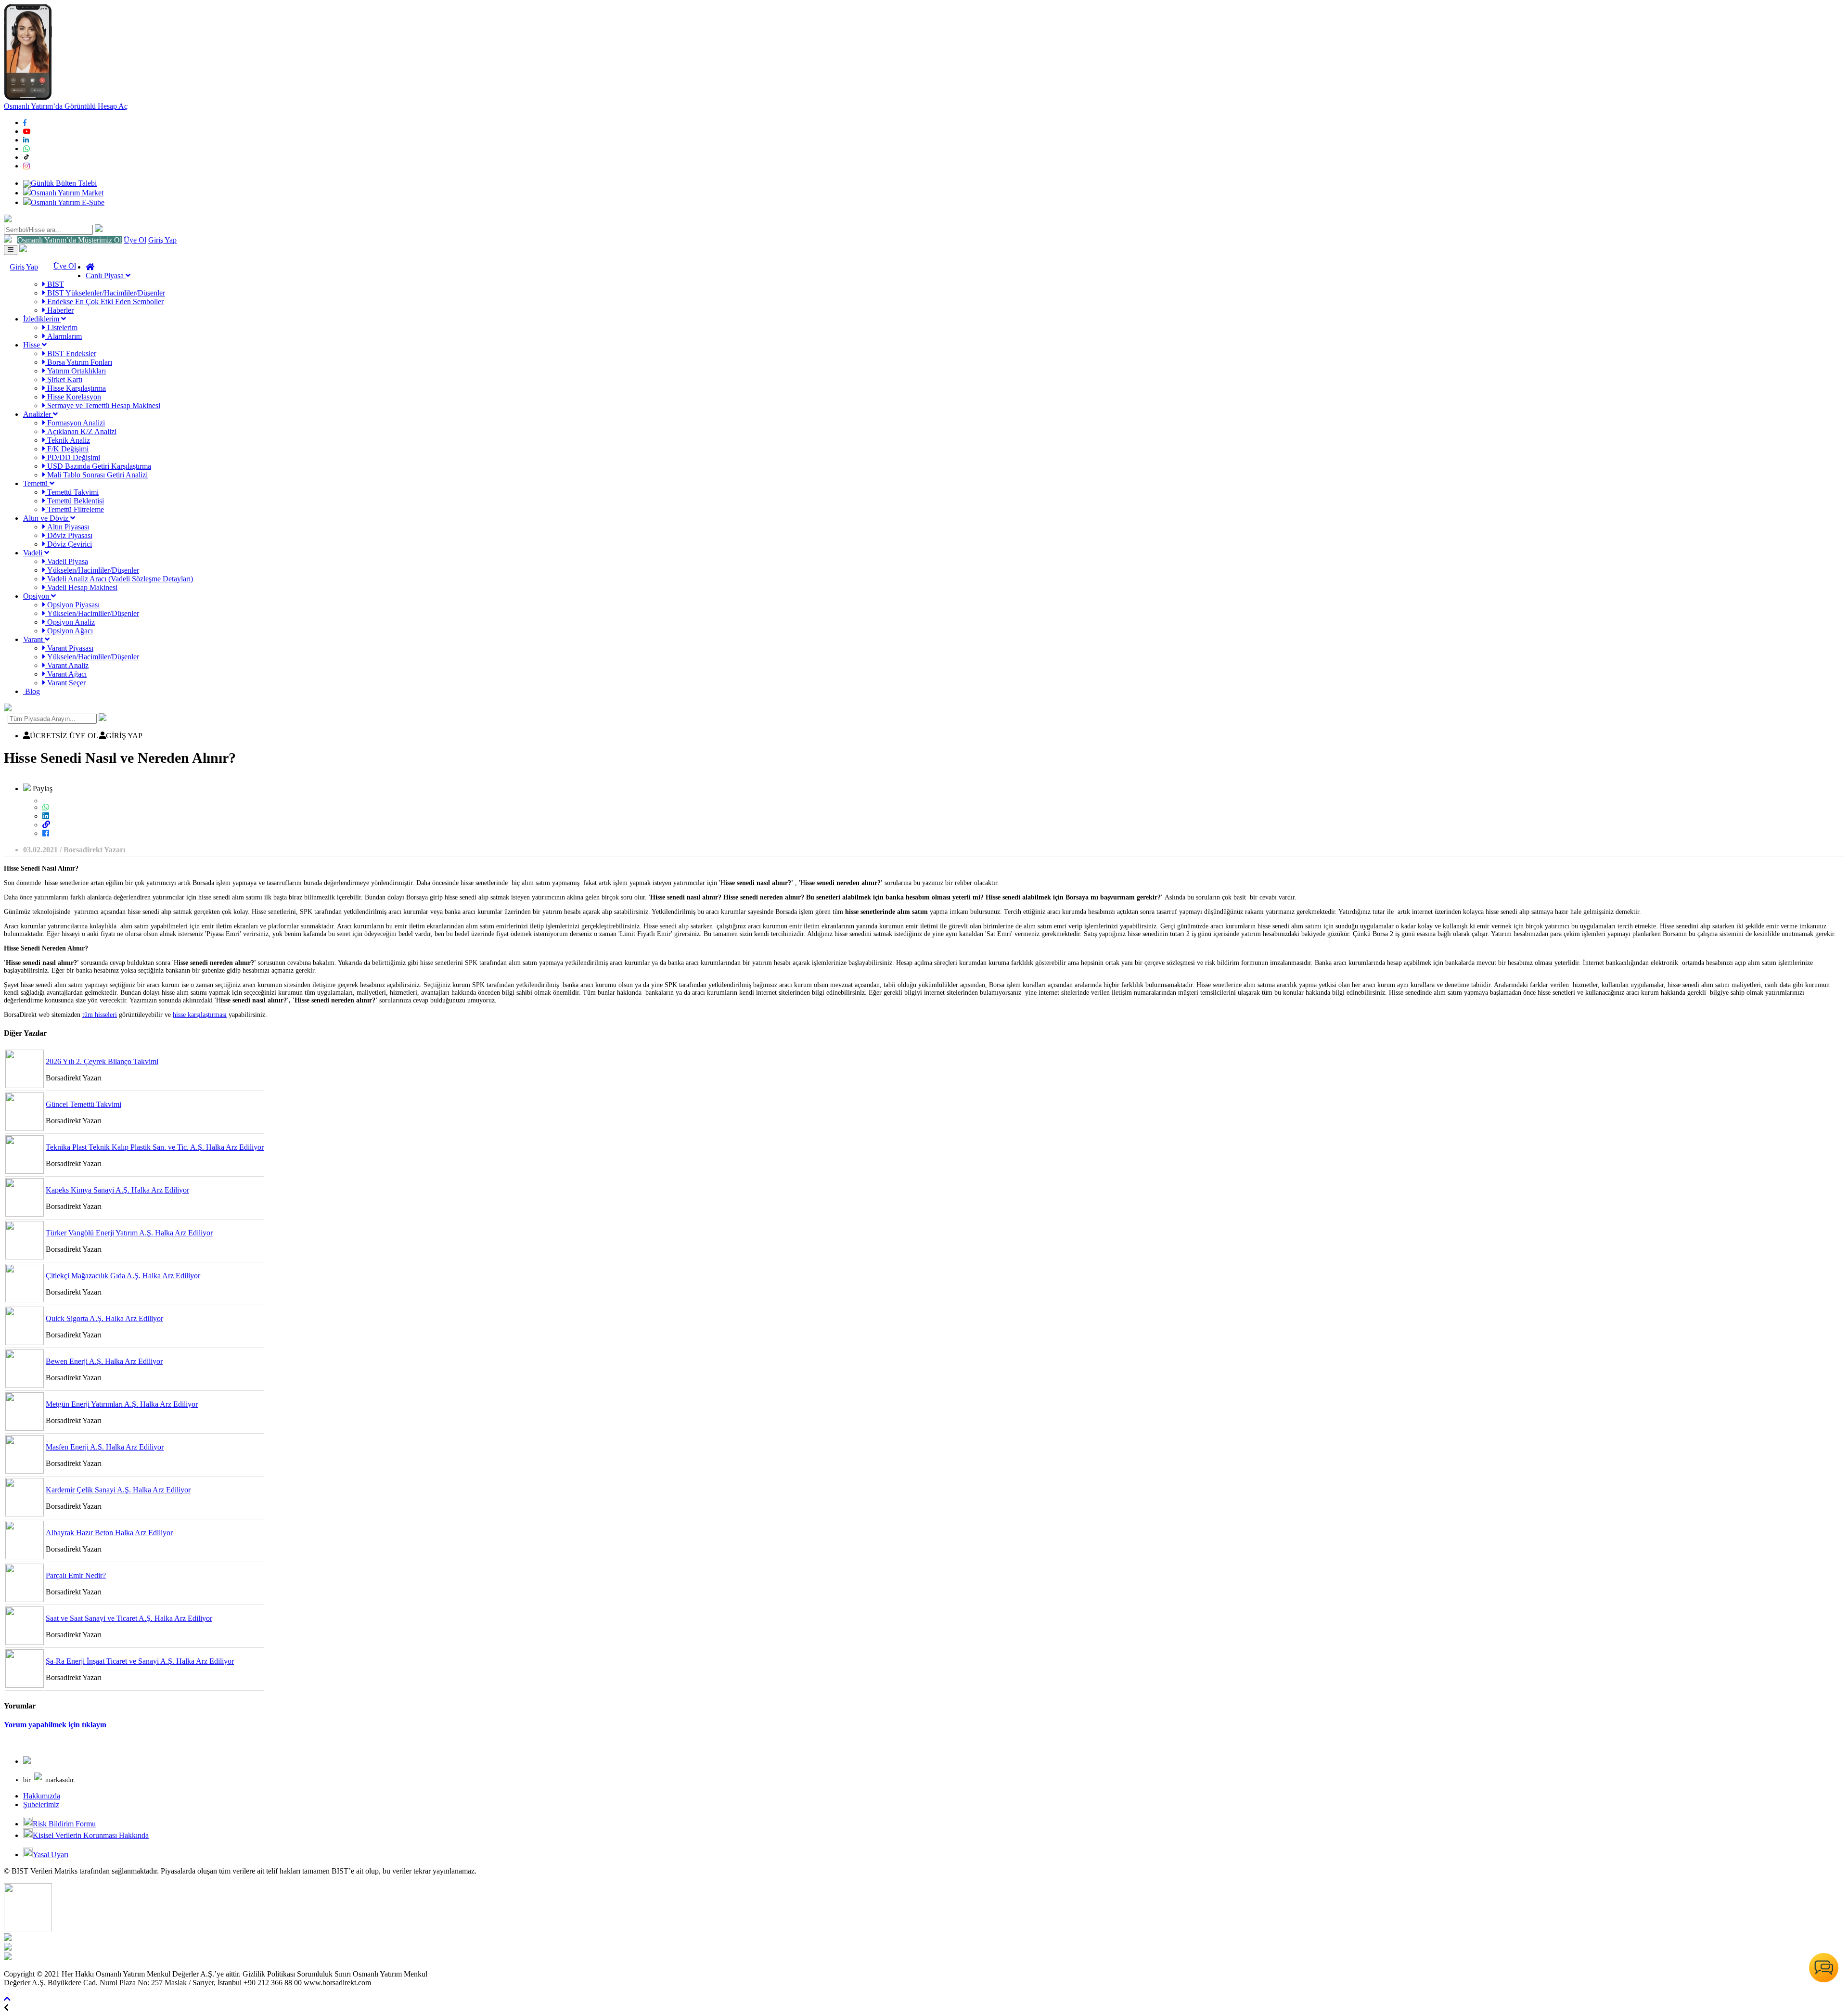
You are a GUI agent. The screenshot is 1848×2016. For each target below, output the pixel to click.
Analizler (38, 414)
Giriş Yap (162, 240)
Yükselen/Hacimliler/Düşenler (92, 570)
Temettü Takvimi (72, 492)
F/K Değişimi (67, 449)
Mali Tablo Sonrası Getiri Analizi (96, 475)
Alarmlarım (64, 336)
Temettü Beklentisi (75, 501)
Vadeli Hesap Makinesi (81, 587)
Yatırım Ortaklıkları (76, 371)
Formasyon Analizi (75, 423)
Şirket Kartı (64, 379)
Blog (32, 691)
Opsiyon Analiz (70, 622)
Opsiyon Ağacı (69, 631)
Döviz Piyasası (69, 535)
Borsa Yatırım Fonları (79, 362)
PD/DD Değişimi (73, 457)
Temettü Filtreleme (75, 509)
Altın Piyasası (67, 527)
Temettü (36, 483)
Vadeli (34, 553)
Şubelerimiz (41, 1804)
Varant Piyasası (69, 648)
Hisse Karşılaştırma (76, 388)
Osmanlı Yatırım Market (67, 193)
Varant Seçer (65, 683)
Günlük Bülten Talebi (64, 183)
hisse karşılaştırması (200, 1015)
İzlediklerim (42, 319)
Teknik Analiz (68, 440)
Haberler (59, 310)
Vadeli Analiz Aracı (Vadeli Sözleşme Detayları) (119, 579)
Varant (34, 639)
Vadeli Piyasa (67, 561)
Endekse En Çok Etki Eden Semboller (104, 302)
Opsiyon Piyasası (72, 605)
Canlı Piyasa (106, 276)
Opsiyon (37, 596)
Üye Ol (135, 240)
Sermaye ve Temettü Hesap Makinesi (103, 405)
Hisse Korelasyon (73, 397)
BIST (55, 284)
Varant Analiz (67, 665)
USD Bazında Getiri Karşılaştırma (98, 466)
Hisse (32, 345)
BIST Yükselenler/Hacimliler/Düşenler (105, 293)
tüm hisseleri (100, 1015)
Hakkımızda (42, 1796)
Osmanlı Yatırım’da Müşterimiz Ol (70, 240)
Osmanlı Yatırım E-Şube (68, 202)
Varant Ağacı (66, 674)
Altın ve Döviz (47, 518)
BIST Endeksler (71, 353)
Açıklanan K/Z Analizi (81, 431)
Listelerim (61, 327)
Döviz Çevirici (69, 544)
